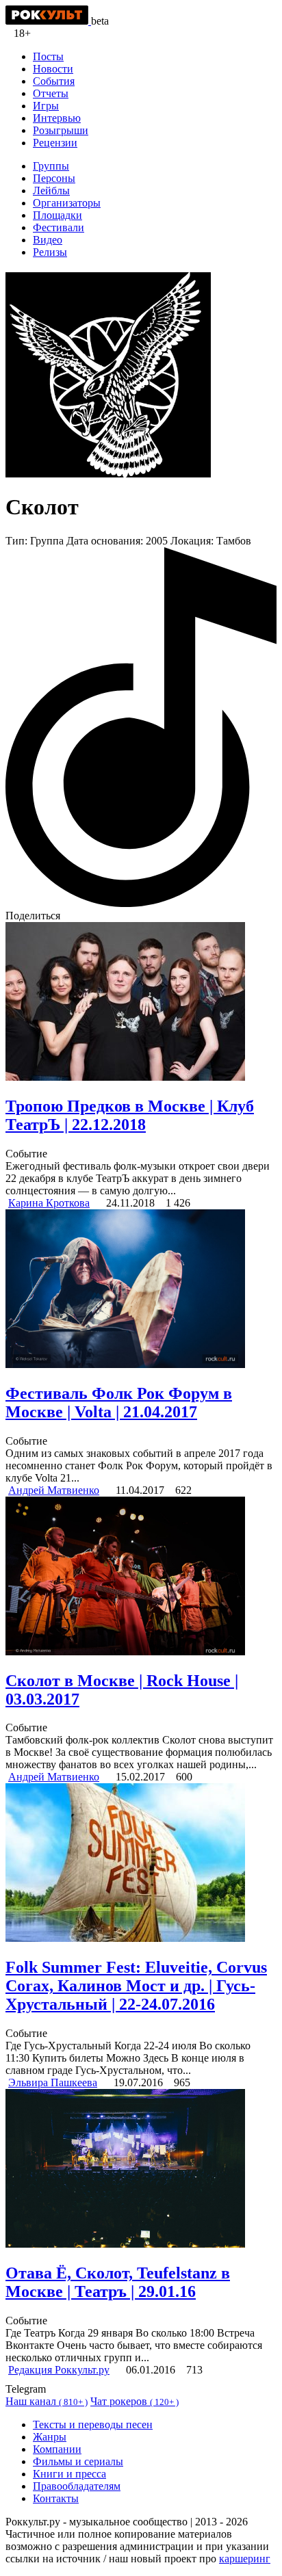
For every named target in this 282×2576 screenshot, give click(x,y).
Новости (53, 69)
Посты (48, 56)
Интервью (57, 118)
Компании (57, 2449)
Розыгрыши (61, 130)
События (54, 81)
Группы (51, 166)
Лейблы (51, 190)
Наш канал (47, 2401)
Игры (46, 106)
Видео (48, 240)
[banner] (48, 21)
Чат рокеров (134, 2401)
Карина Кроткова (49, 1203)
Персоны (54, 178)
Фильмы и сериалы (78, 2461)
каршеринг (245, 2559)
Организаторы (67, 203)
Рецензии (55, 143)
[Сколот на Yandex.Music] (141, 903)
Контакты (56, 2498)
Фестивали (59, 227)
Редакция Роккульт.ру (59, 2370)
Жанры (50, 2437)
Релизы (50, 252)
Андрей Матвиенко (54, 1490)
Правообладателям (77, 2486)
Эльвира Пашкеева (53, 2082)
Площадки (57, 215)
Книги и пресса (69, 2474)
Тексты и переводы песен (93, 2424)
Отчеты (51, 93)
